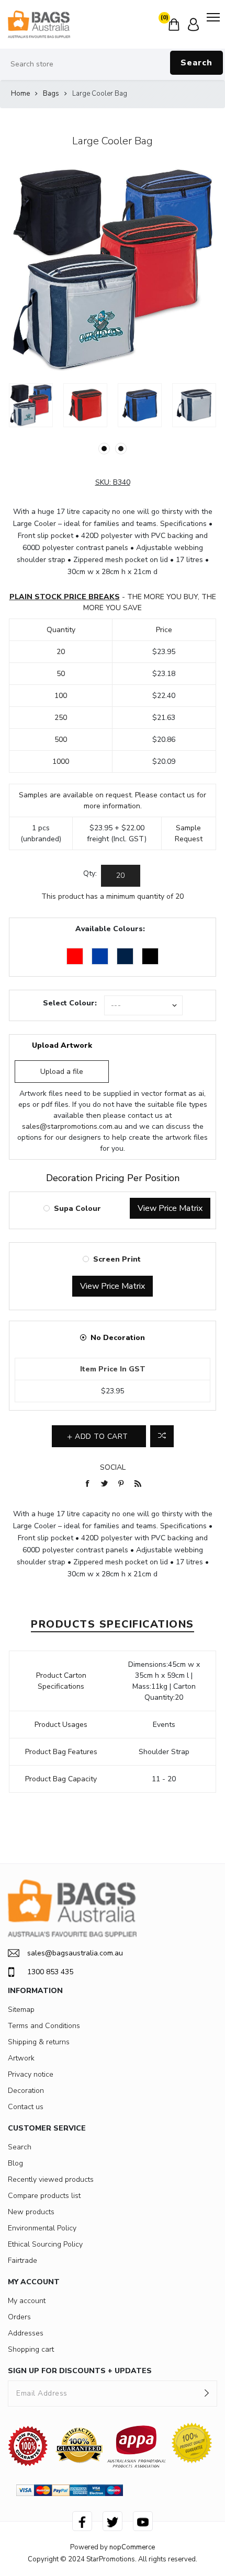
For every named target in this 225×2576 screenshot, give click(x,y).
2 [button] (121, 449)
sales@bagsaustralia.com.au (75, 1953)
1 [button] (104, 449)
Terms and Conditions (44, 2026)
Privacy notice (31, 2074)
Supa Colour (77, 1209)
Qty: (90, 873)
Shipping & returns (39, 2042)
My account (27, 2301)
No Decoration (118, 1338)
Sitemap (21, 2010)
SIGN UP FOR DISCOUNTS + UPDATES (80, 2371)
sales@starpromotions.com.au (72, 1126)
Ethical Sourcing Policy (45, 2244)
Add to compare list (162, 1436)
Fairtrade (22, 2260)
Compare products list (44, 2196)
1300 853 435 (50, 1972)
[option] (31, 405)
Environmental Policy (42, 2228)
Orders (19, 2317)
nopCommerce (132, 2547)
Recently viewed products (51, 2179)
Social (113, 1467)
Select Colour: (70, 1003)
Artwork (21, 2058)
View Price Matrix (170, 1208)
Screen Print (117, 1259)
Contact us (26, 2107)
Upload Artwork (62, 1045)
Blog (15, 2163)
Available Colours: (110, 929)
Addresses (26, 2333)
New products (31, 2212)
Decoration (26, 2091)
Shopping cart (31, 2349)
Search (196, 63)
